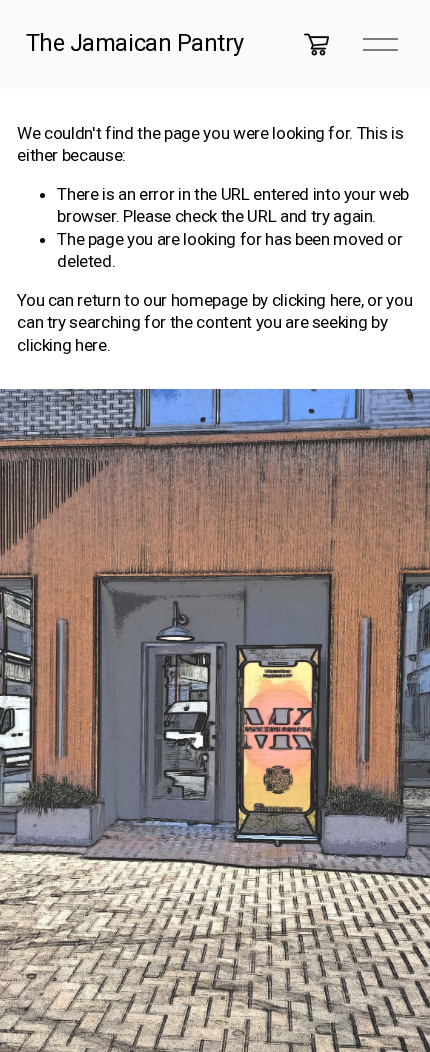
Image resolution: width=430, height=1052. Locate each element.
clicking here (317, 300)
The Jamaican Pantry (135, 43)
